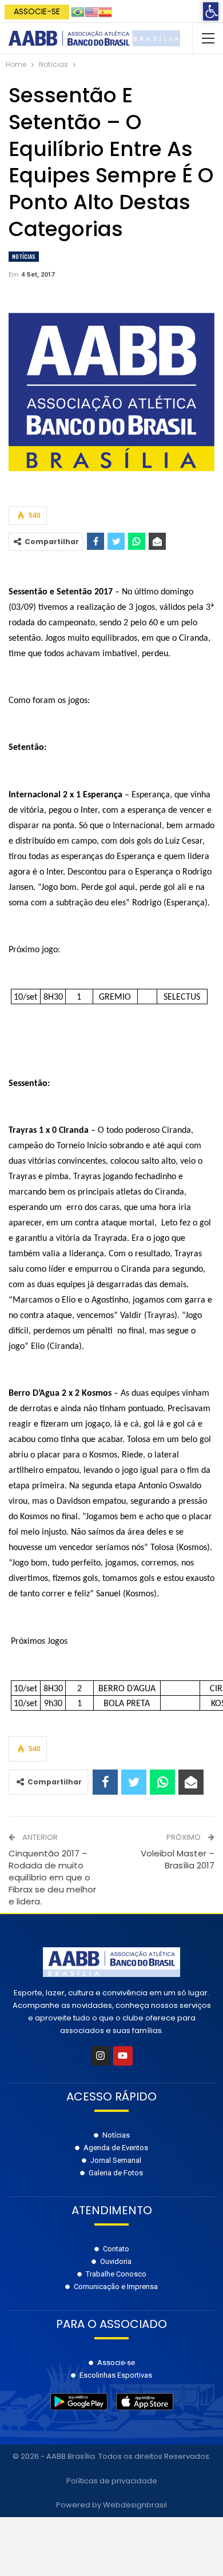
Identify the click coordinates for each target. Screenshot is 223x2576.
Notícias (24, 256)
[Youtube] (123, 2056)
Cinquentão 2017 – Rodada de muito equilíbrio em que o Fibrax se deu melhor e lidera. (52, 1877)
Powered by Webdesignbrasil (111, 2505)
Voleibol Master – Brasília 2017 (178, 1859)
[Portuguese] (78, 11)
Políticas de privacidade (112, 2481)
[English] (91, 11)
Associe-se (37, 11)
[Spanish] (105, 11)
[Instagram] (101, 2056)
